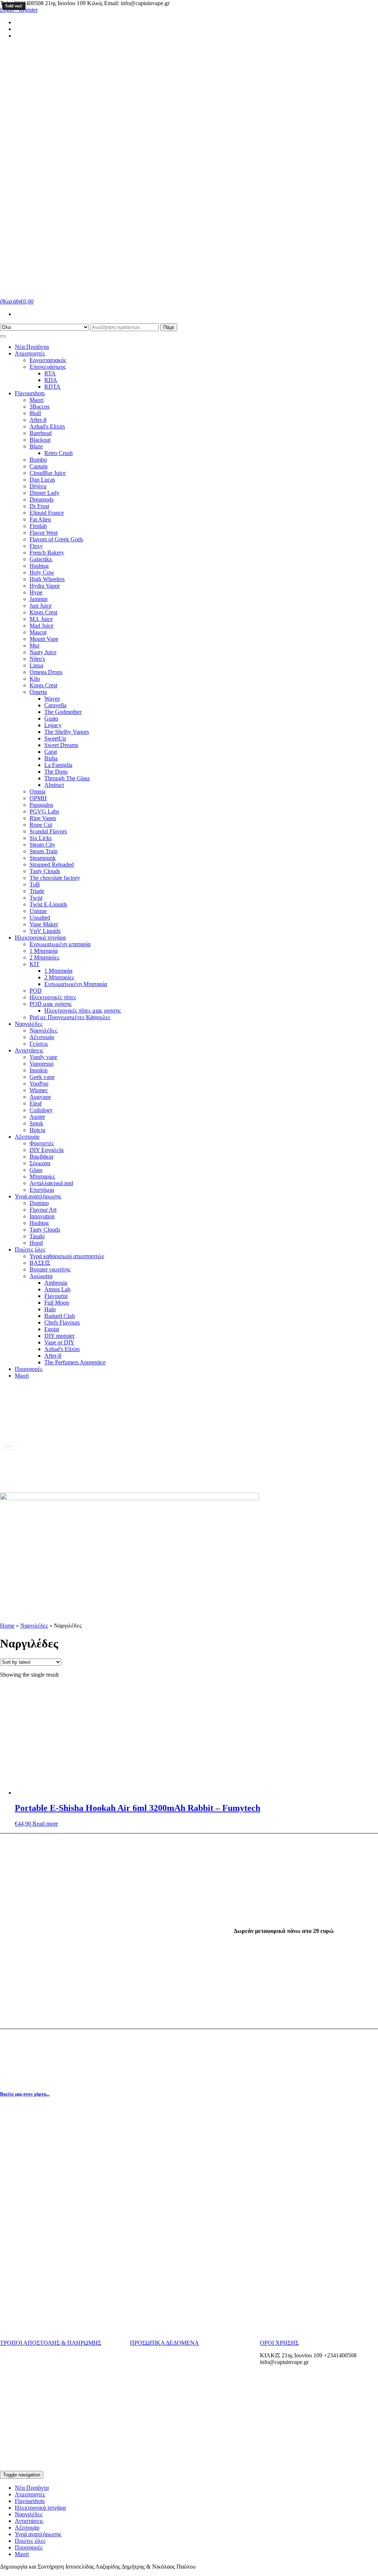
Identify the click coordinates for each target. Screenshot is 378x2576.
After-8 (38, 420)
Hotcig (37, 1130)
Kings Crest (43, 612)
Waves (52, 699)
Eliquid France (47, 513)
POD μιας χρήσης (51, 1004)
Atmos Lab (57, 1289)
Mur (35, 645)
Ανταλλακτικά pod (51, 1183)
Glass (36, 1170)
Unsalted (40, 918)
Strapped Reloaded (52, 865)
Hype (36, 592)
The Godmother (63, 712)
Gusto (51, 718)
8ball (35, 413)
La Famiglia (58, 765)
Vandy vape (43, 1057)
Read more (45, 1824)
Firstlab (38, 526)
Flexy (36, 546)
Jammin (39, 599)
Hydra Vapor (45, 586)
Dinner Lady (44, 493)
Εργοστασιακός (48, 360)
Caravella (55, 705)
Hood (36, 1243)
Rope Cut (41, 825)
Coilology (41, 1110)
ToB (35, 884)
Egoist (52, 1329)
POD (36, 991)
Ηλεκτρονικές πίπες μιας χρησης (83, 1011)
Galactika (41, 559)
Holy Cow (42, 572)
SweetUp (55, 738)
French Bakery (47, 553)
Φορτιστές (42, 1143)
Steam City (42, 845)
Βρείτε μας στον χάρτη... (25, 2094)
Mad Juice (42, 626)
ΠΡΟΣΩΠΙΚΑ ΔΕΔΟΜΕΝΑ (164, 2343)
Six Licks (41, 838)
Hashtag (39, 566)
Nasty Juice (43, 652)
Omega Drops (46, 672)
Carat (51, 752)
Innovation (42, 1216)
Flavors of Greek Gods (56, 539)
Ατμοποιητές (30, 353)
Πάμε (169, 327)
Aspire (37, 1117)
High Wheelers (47, 579)
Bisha (51, 758)
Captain (39, 466)
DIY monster (59, 1336)
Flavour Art (43, 1210)
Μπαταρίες (42, 1176)
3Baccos (39, 407)
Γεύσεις (39, 1044)
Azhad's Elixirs (47, 426)
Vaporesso (42, 1064)
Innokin (39, 1070)
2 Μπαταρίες (44, 957)
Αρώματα (41, 1276)
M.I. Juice (41, 619)
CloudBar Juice (48, 473)
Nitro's (37, 659)
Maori (37, 400)
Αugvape (40, 1097)
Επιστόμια (42, 1190)
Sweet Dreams (61, 745)
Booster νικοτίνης (50, 1269)
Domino (39, 1203)
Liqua (36, 665)
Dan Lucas (42, 480)
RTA (50, 373)
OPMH (38, 798)
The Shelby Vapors (67, 732)
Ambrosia (56, 1283)
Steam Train (44, 851)
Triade (37, 891)
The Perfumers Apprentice (75, 1362)
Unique (38, 911)
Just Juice (41, 606)
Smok (36, 1123)
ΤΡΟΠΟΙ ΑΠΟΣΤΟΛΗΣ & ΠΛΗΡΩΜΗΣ (51, 2343)
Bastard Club (60, 1316)
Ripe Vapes (43, 818)
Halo (50, 1309)
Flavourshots (30, 393)
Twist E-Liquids (48, 904)
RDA (51, 380)
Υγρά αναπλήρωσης (38, 1196)
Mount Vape (44, 639)
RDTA (52, 387)
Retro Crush (59, 453)
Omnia (37, 791)
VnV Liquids (45, 931)
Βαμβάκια (41, 1157)
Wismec (39, 1090)
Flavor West (44, 533)
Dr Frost (39, 506)
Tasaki (37, 1236)
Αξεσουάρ (42, 1037)
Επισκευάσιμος (48, 367)
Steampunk (43, 858)
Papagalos (41, 805)
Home (7, 1626)
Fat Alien (40, 519)
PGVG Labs (44, 811)
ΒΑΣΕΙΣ (40, 1263)
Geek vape (42, 1077)
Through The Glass (67, 778)
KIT (35, 964)
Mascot (38, 632)
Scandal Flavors (48, 831)
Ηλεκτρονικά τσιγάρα (40, 938)
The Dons (56, 772)
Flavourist (56, 1296)
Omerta (38, 692)
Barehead (41, 433)
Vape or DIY (59, 1342)
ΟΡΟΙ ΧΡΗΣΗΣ (279, 2343)
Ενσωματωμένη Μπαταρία (76, 984)
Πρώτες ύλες (30, 1249)
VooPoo (39, 1084)
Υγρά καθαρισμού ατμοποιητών (67, 1256)
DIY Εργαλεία (47, 1150)
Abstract (54, 785)
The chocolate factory (55, 878)
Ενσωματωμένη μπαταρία (60, 944)
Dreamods (42, 499)
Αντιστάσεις (29, 1050)
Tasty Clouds (45, 871)
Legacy (53, 725)
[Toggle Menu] (3, 336)
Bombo (38, 460)
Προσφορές (29, 1369)
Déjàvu (38, 486)
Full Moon (57, 1303)
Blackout (40, 440)
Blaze (36, 446)
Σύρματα (40, 1163)
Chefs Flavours (62, 1322)
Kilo (35, 679)
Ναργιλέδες (29, 1024)
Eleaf (36, 1103)
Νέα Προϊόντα (32, 347)
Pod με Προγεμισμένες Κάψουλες (70, 1017)
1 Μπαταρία (44, 951)
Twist (36, 898)
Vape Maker (44, 924)
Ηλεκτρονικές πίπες (53, 997)
